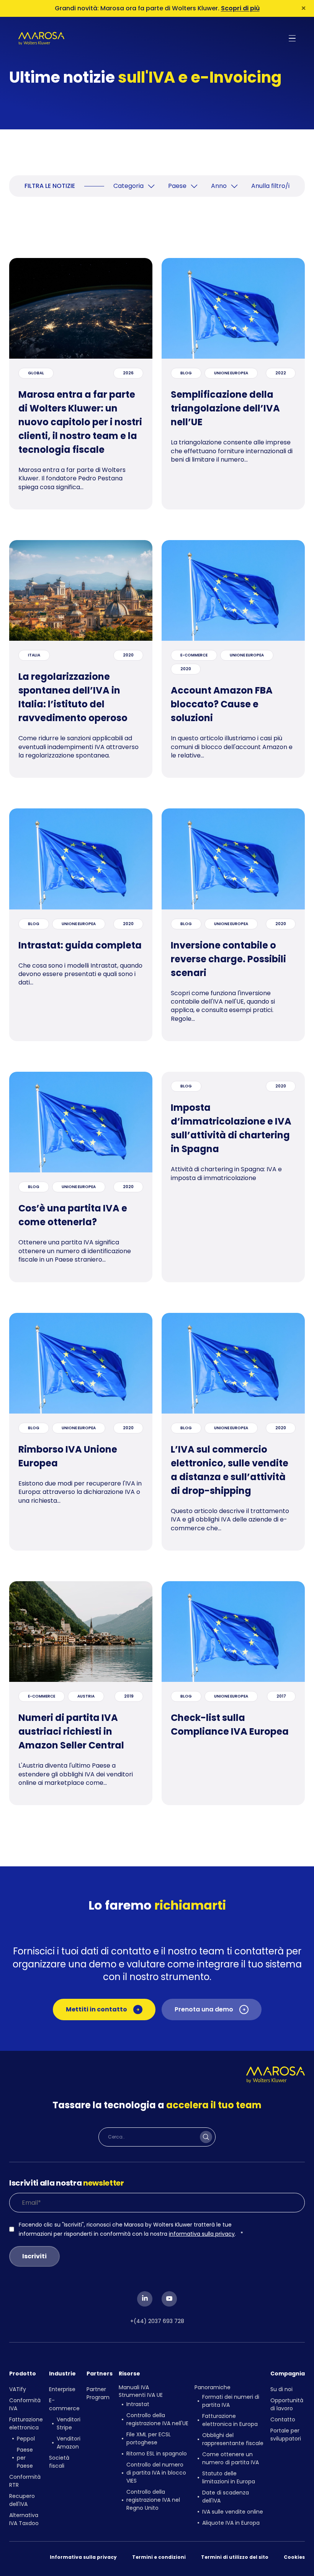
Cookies (294, 2557)
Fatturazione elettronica (26, 2423)
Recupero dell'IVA (22, 2500)
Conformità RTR (25, 2481)
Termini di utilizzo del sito (235, 2557)
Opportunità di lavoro (287, 2404)
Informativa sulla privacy (83, 2557)
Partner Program (98, 2393)
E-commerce (64, 2404)
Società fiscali (59, 2462)
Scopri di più (240, 8)
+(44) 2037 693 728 (157, 2321)
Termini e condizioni (159, 2557)
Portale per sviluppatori (286, 2435)
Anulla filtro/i (270, 186)
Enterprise (62, 2389)
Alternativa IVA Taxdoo (24, 2519)
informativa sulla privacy (202, 2234)
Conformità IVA (25, 2404)
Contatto (283, 2419)
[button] (292, 38)
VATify (18, 2389)
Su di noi (281, 2389)
